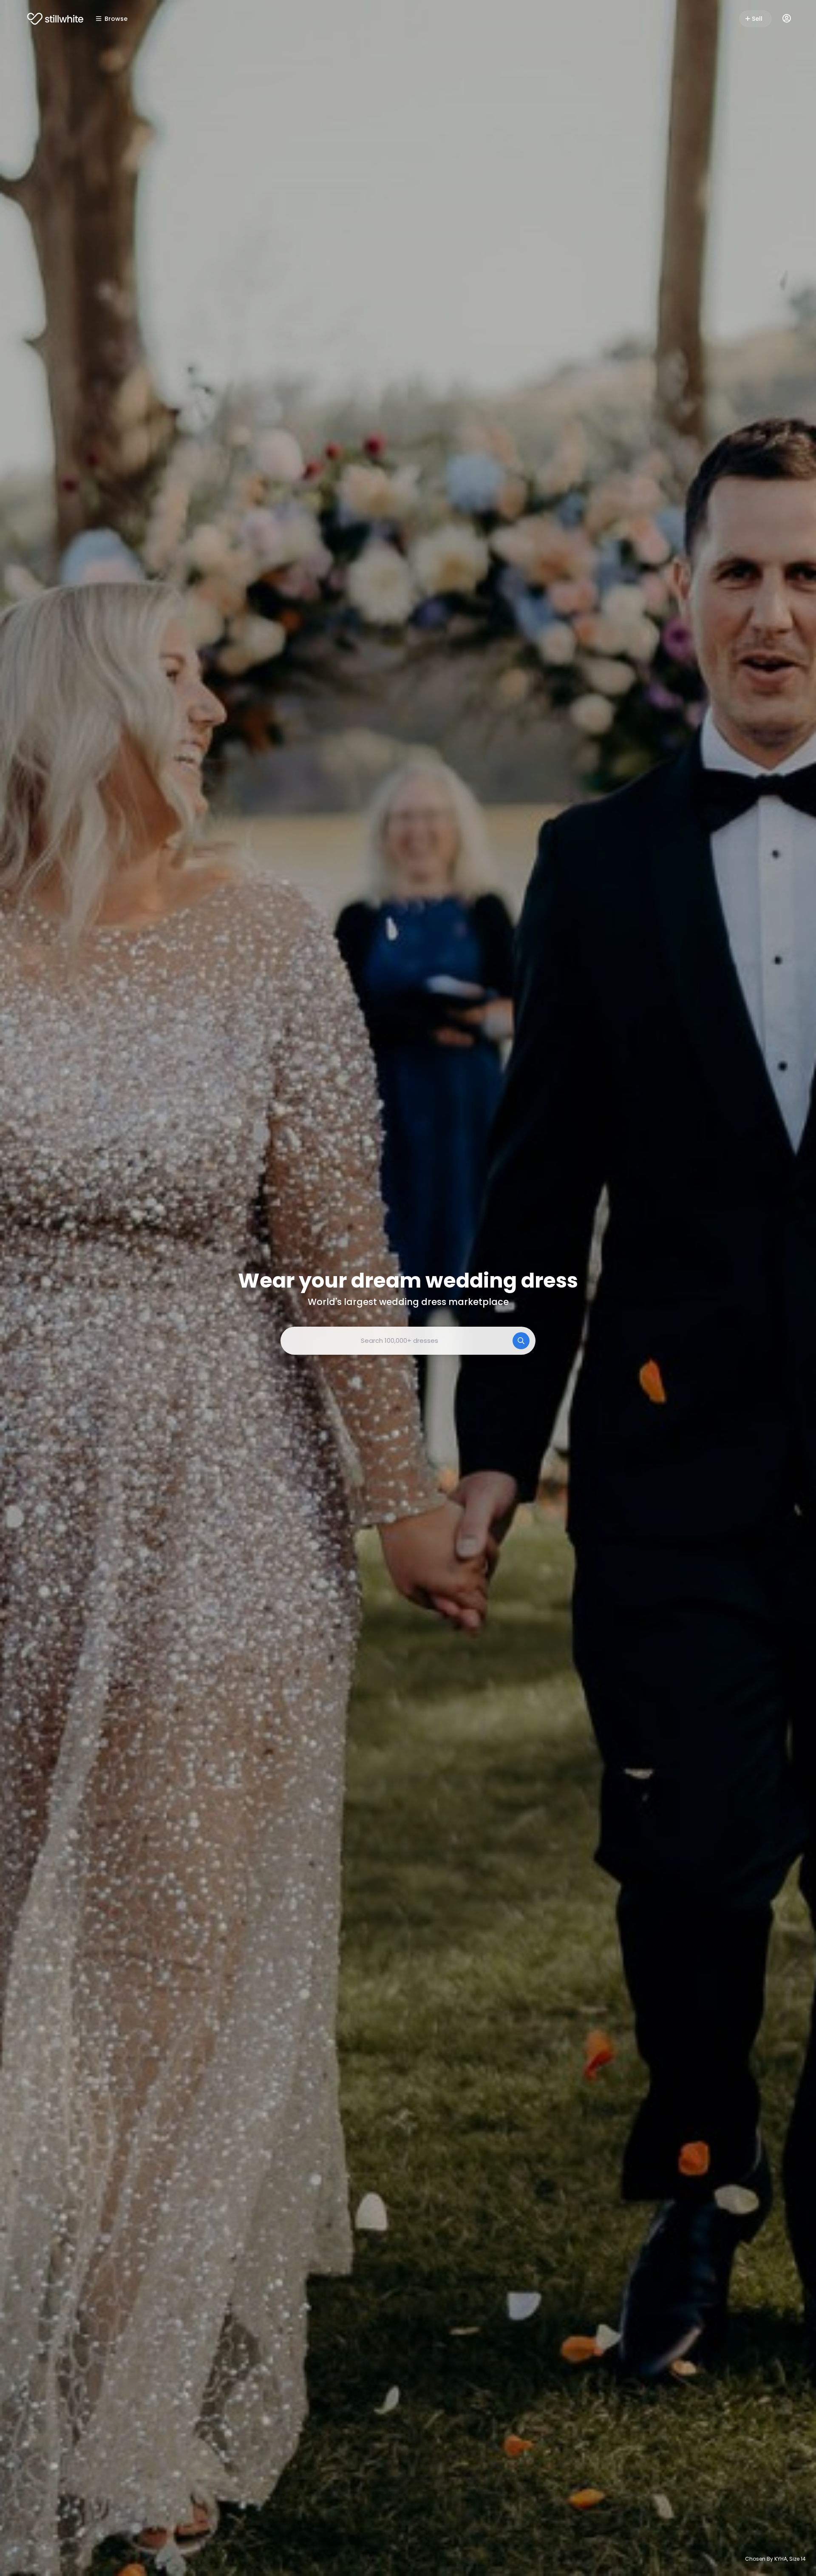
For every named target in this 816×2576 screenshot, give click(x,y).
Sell (757, 19)
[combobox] (408, 1341)
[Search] (521, 1341)
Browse (116, 19)
